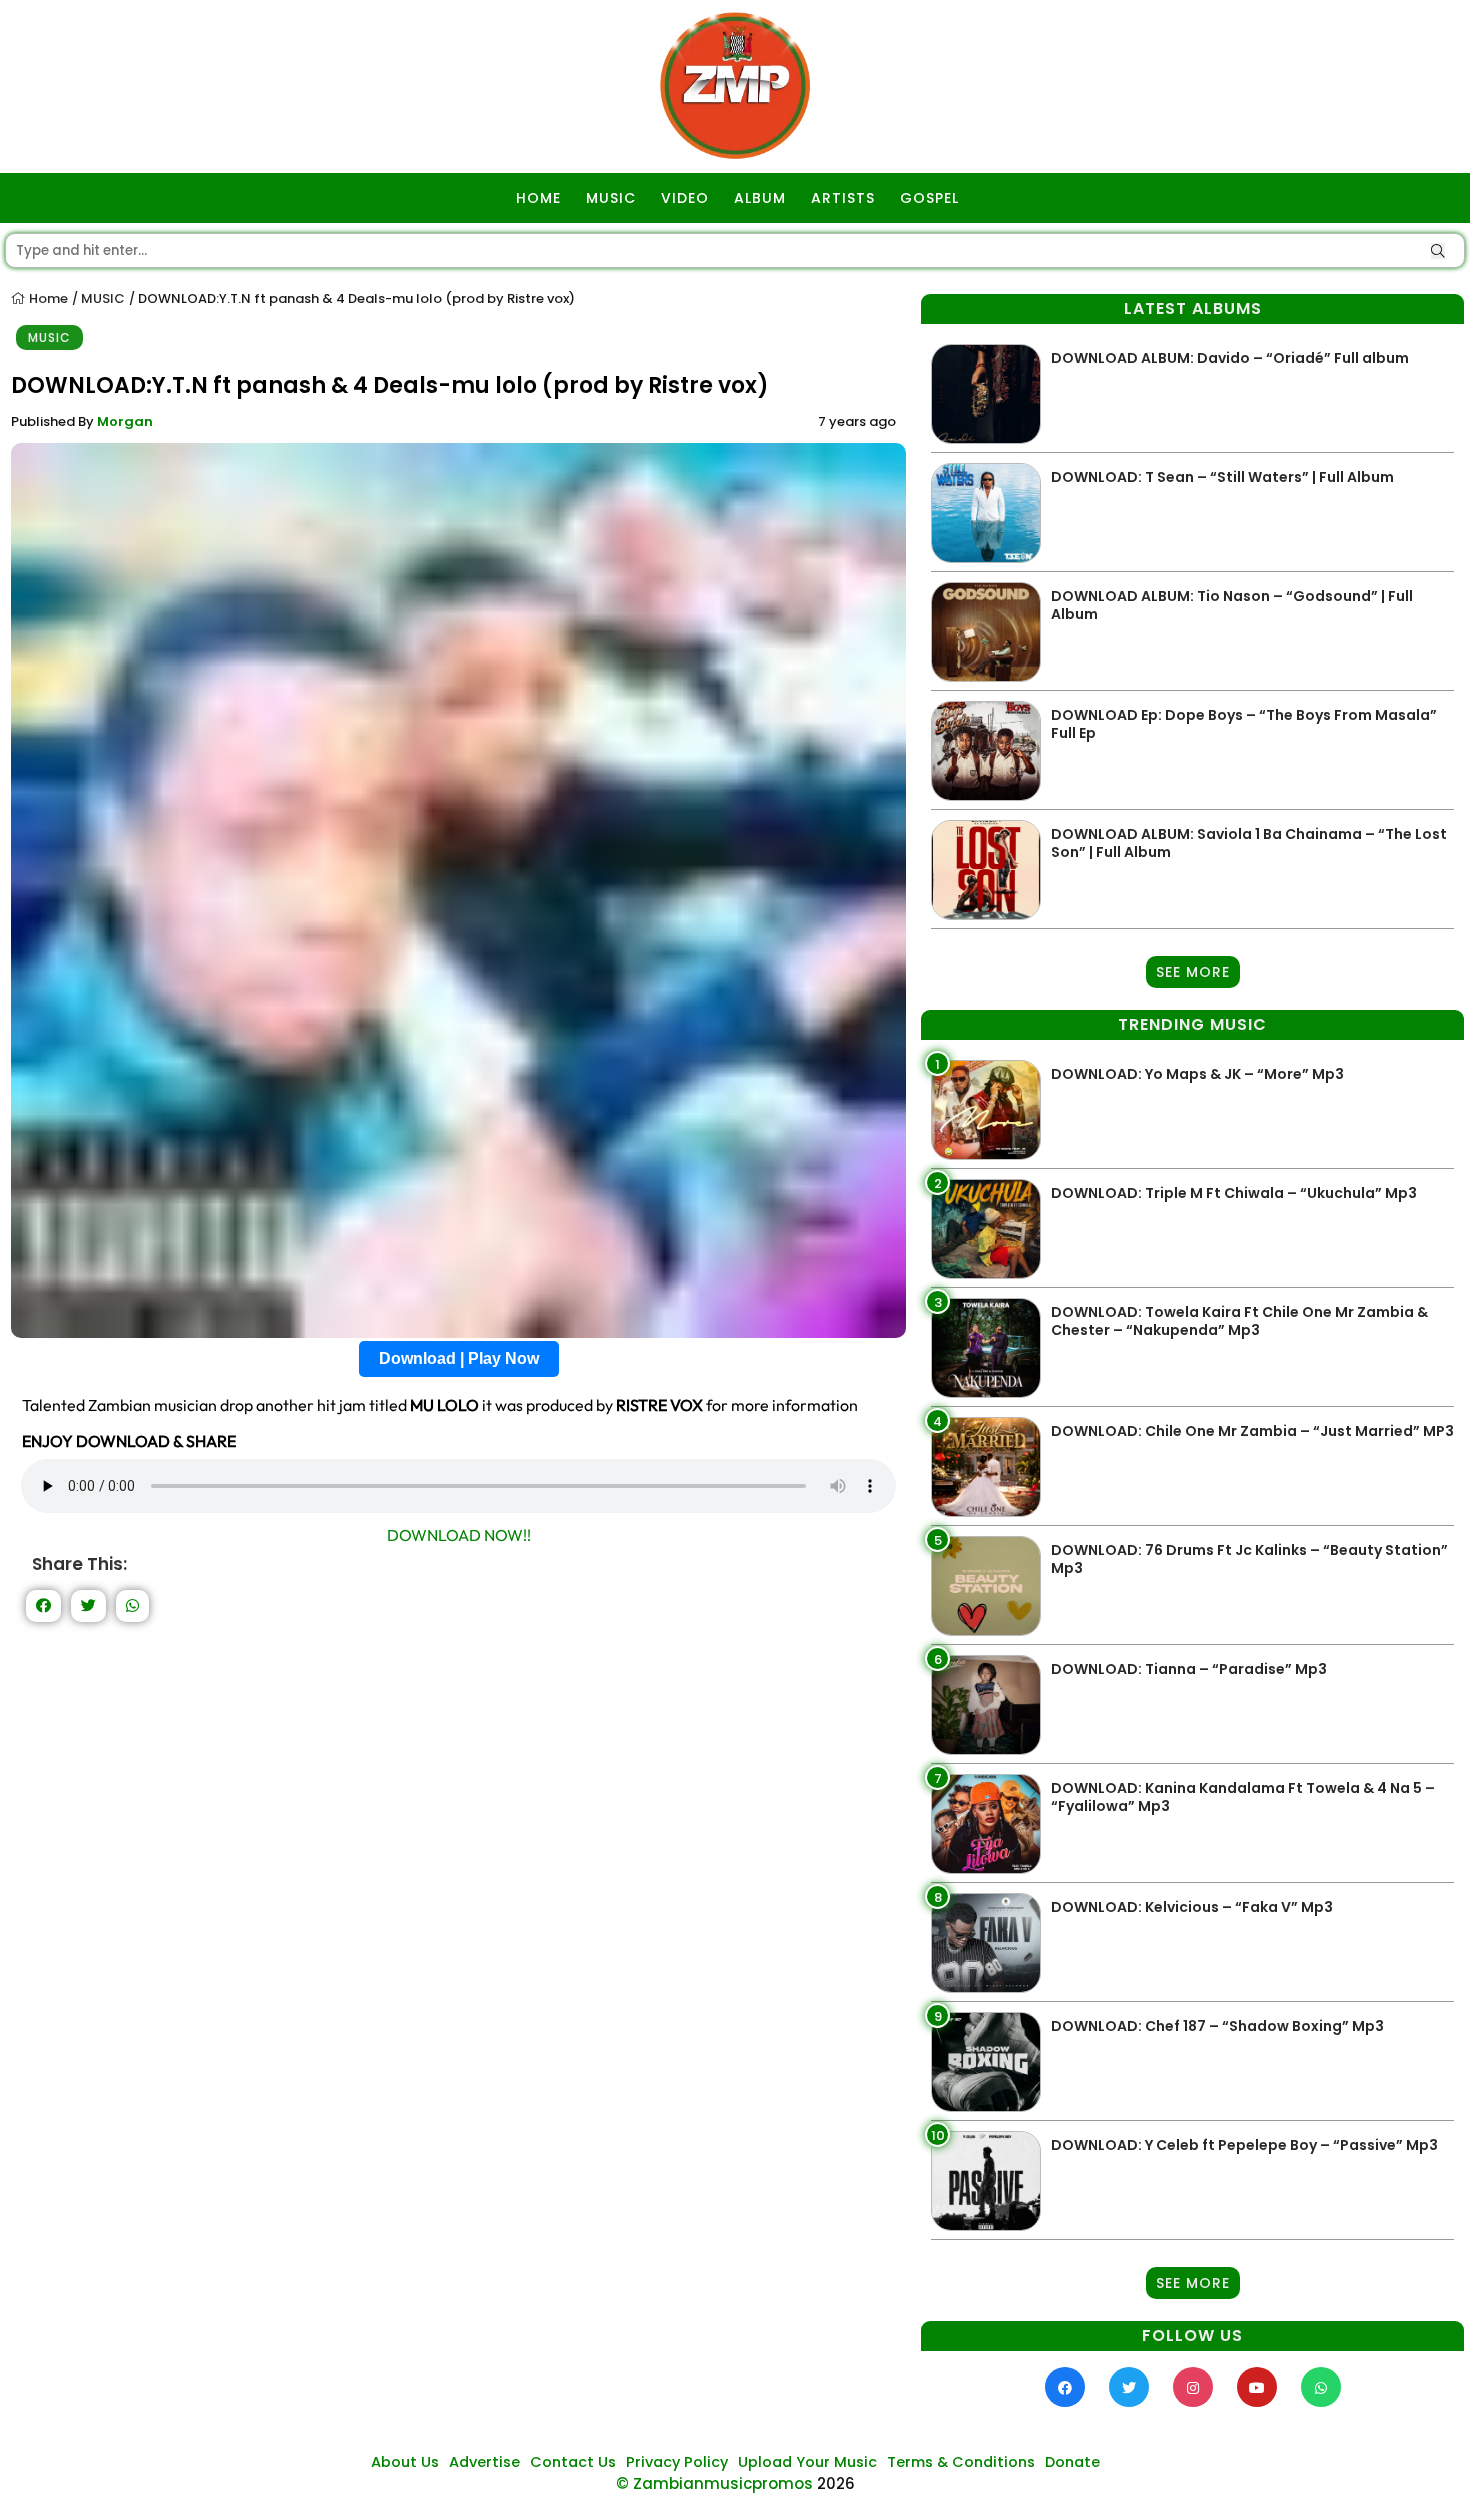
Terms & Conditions (961, 2462)
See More (1193, 972)
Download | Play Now (459, 1358)
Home (47, 298)
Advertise (484, 2462)
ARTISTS (843, 198)
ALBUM (760, 198)
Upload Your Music (807, 2462)
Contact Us (573, 2462)
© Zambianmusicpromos (714, 2483)
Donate (1072, 2462)
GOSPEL (929, 198)
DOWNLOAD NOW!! (459, 1535)
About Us (405, 2462)
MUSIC (611, 198)
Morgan (125, 421)
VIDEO (685, 198)
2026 (836, 2483)
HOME (538, 198)
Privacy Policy (677, 2462)
